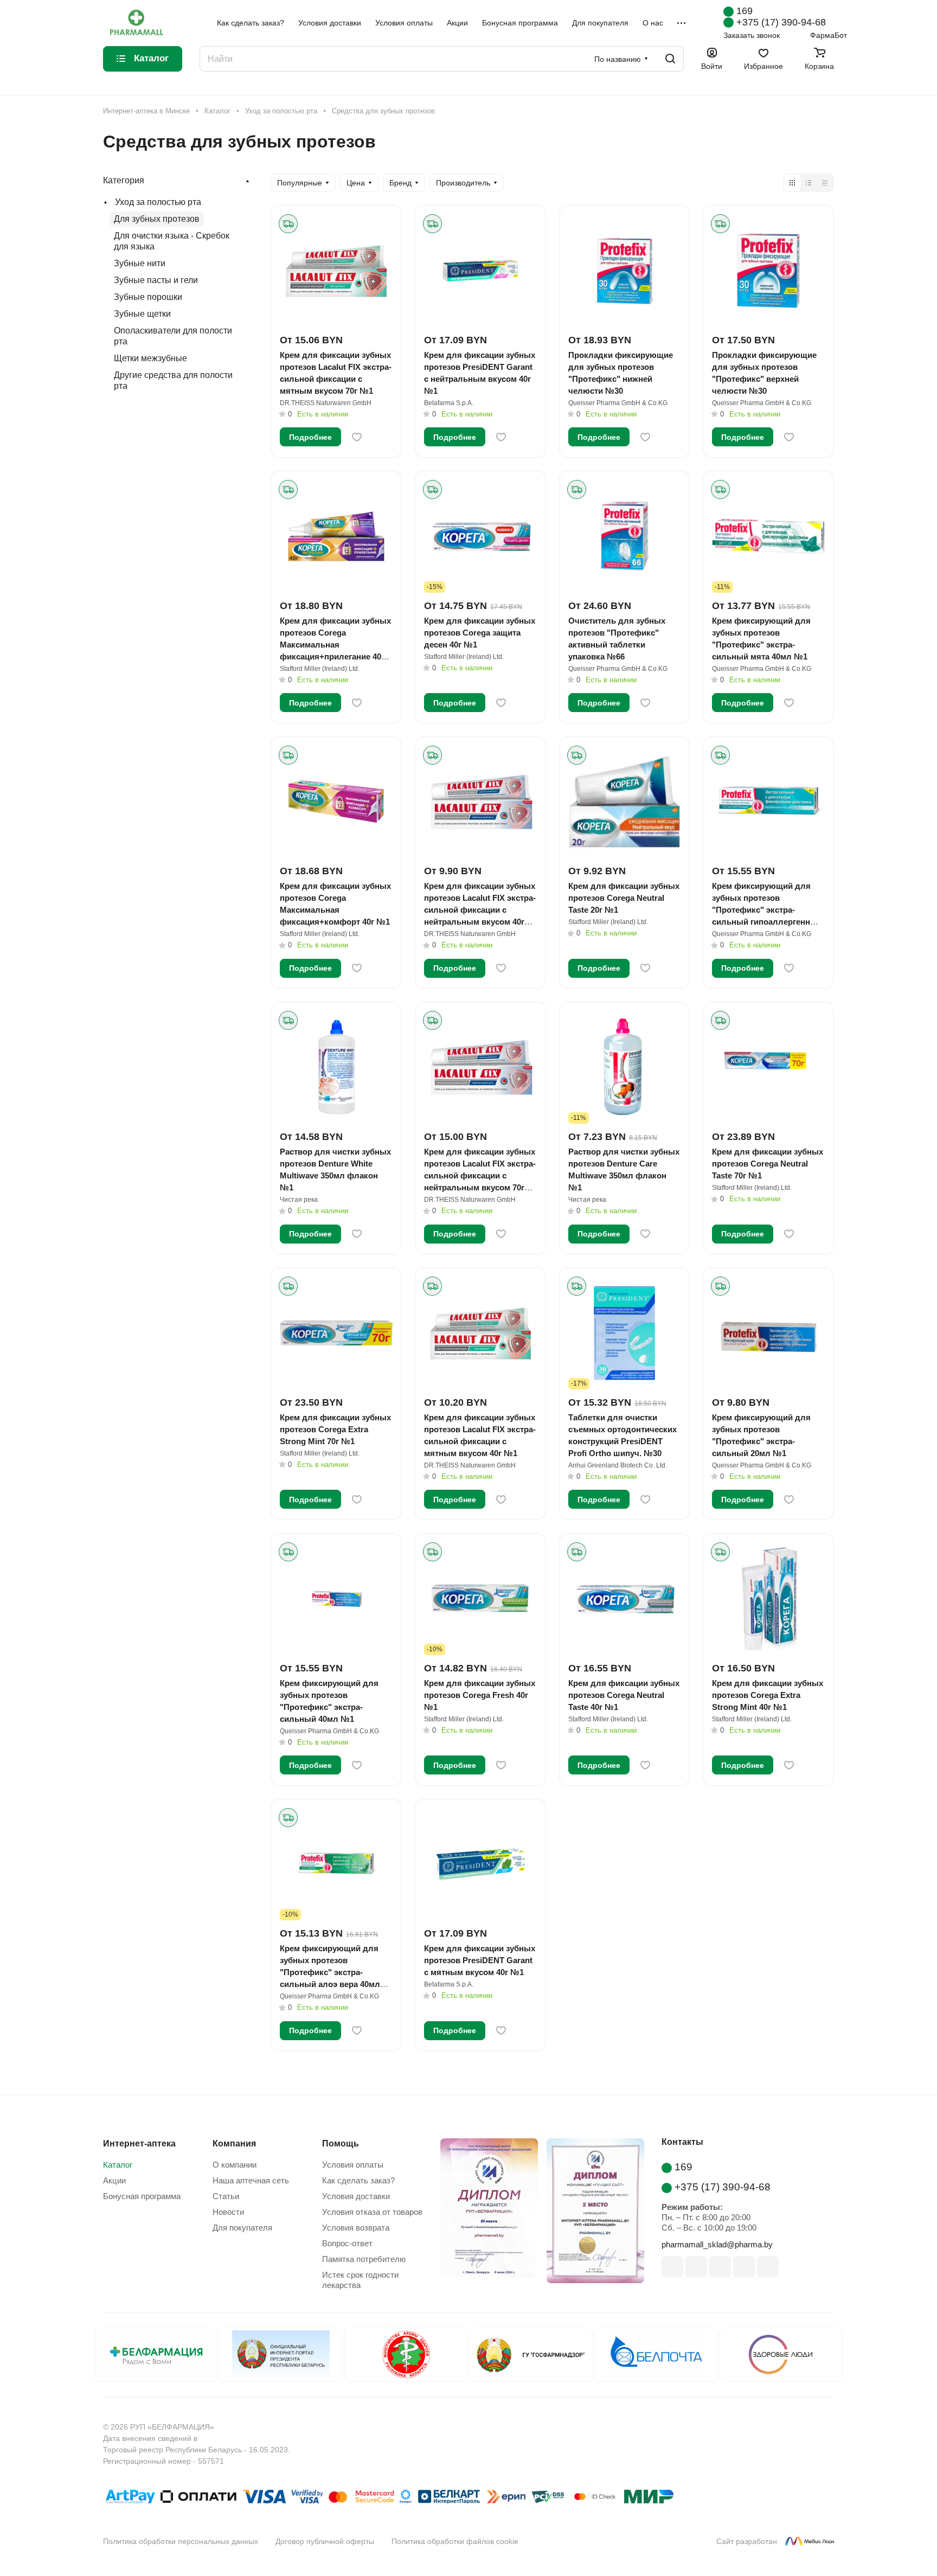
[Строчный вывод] (808, 183)
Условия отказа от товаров (372, 2212)
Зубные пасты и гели (156, 280)
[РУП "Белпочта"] (656, 2355)
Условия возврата (356, 2228)
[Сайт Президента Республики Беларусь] (281, 2355)
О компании (235, 2165)
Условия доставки (356, 2196)
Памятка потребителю (364, 2259)
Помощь (341, 2144)
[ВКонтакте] (672, 2267)
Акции (114, 2180)
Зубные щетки (142, 314)
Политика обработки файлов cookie (455, 2541)
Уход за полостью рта (158, 202)
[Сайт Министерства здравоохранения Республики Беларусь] (406, 2355)
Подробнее (310, 437)
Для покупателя (242, 2228)
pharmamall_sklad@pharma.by (717, 2244)
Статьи (226, 2196)
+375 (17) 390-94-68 (781, 22)
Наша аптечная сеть (251, 2180)
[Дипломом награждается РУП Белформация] (485, 2213)
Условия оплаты (353, 2165)
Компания (234, 2144)
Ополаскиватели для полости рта (173, 336)
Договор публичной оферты (325, 2541)
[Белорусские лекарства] (156, 2355)
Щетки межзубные (150, 358)
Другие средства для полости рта (173, 380)
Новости (228, 2212)
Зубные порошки (148, 297)
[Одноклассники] (768, 2267)
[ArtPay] (130, 2499)
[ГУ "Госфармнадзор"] (531, 2355)
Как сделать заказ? (358, 2180)
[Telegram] (744, 2267)
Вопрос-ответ (347, 2243)
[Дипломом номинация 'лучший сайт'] (591, 2213)
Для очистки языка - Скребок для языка (172, 241)
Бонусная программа (142, 2196)
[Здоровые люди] (781, 2355)
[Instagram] (720, 2267)
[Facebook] (696, 2267)
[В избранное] (357, 437)
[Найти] (670, 59)
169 (745, 11)
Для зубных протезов (157, 219)
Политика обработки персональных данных (181, 2541)
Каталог (118, 2165)
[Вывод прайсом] (825, 183)
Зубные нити (140, 263)
